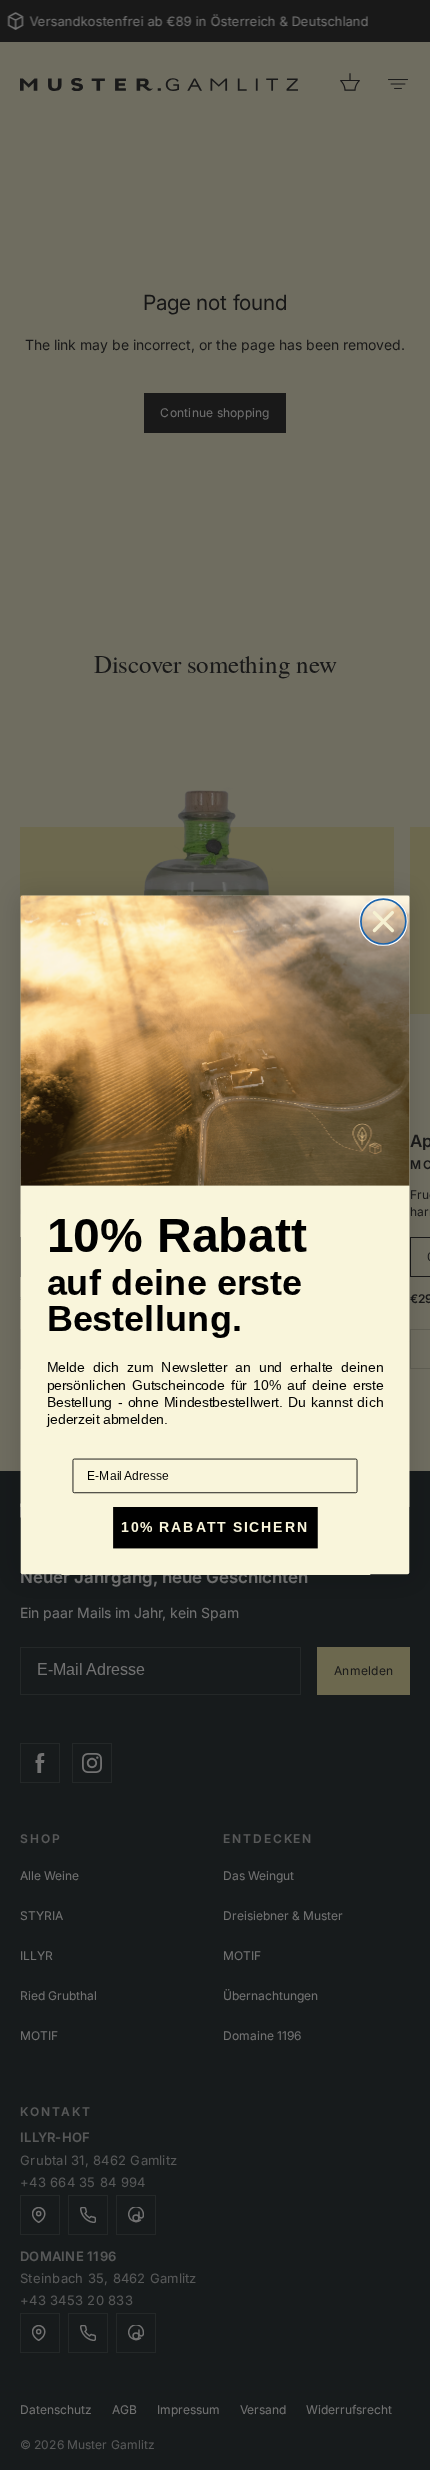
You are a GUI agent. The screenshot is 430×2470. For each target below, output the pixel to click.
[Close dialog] (383, 921)
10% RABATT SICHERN (214, 1527)
